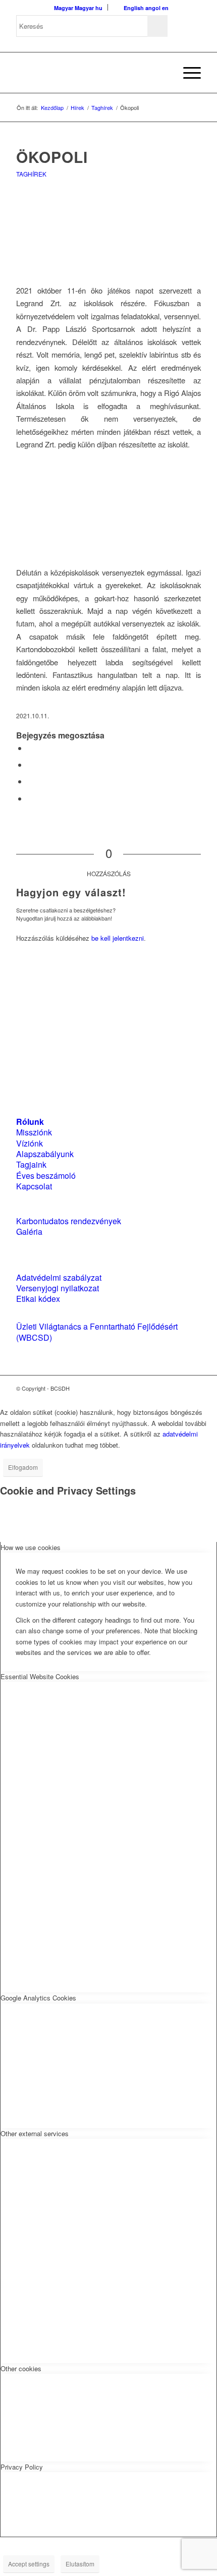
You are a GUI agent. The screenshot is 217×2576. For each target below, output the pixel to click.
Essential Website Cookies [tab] (40, 1676)
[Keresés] (163, 73)
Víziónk (30, 1143)
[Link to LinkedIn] (178, 1388)
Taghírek (31, 174)
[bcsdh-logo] (90, 73)
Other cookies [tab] (21, 2368)
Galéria (29, 1232)
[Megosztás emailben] (30, 798)
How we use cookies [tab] (31, 1547)
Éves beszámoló (46, 1176)
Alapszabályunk (45, 1154)
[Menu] (187, 73)
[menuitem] (163, 73)
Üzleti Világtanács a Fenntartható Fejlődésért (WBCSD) (97, 1332)
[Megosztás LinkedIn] (30, 781)
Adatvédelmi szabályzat (59, 1277)
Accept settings (29, 2564)
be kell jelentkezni (118, 938)
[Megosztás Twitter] (30, 764)
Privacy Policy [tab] (22, 2467)
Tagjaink (31, 1164)
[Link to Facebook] (163, 1388)
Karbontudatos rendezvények (69, 1221)
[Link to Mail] (193, 1388)
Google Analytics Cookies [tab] (38, 1998)
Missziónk (34, 1132)
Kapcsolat (34, 1186)
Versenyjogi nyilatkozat (58, 1288)
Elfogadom (23, 1467)
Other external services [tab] (35, 2133)
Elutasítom (80, 2564)
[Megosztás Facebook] (30, 748)
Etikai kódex (38, 1299)
